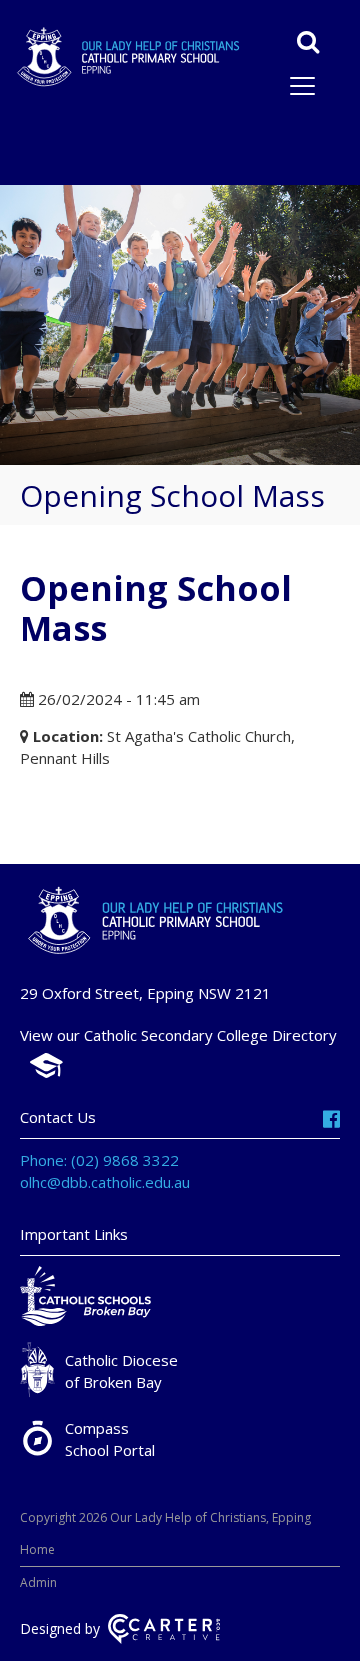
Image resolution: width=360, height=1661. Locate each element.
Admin (38, 1582)
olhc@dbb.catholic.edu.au (105, 1182)
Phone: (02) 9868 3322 (99, 1160)
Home (37, 1549)
